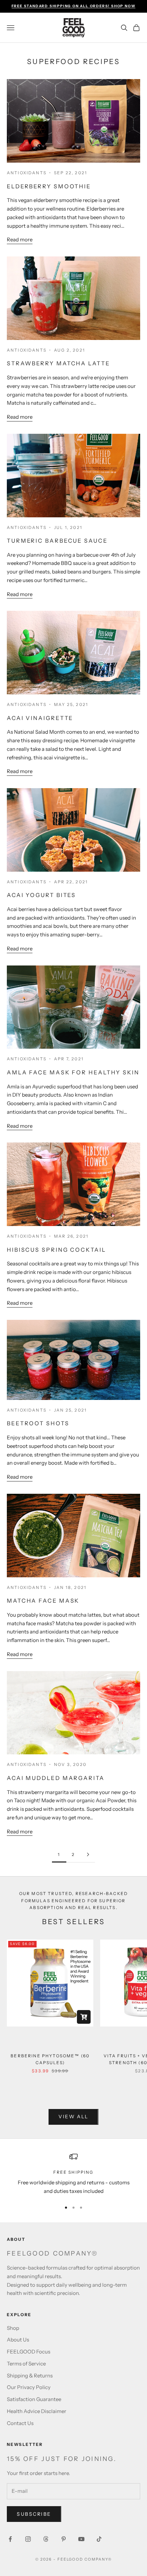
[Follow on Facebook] (10, 2539)
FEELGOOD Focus (29, 2352)
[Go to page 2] (88, 1854)
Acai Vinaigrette (40, 718)
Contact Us (20, 2423)
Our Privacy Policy (29, 2387)
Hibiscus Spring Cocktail (56, 1250)
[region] (73, 2174)
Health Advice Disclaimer (37, 2411)
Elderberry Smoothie (49, 186)
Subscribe (34, 2514)
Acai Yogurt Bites (41, 895)
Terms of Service (26, 2364)
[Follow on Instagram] (28, 2539)
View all (73, 2117)
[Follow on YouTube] (81, 2539)
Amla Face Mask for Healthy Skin (73, 1072)
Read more (20, 239)
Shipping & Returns (30, 2376)
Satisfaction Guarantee (34, 2399)
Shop (13, 2328)
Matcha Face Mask (43, 1601)
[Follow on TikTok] (99, 2539)
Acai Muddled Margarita (56, 1778)
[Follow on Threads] (46, 2539)
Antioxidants (27, 173)
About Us (18, 2340)
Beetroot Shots (38, 1423)
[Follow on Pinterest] (64, 2539)
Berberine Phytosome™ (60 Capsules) (50, 2059)
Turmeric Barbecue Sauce (57, 541)
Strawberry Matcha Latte (58, 363)
